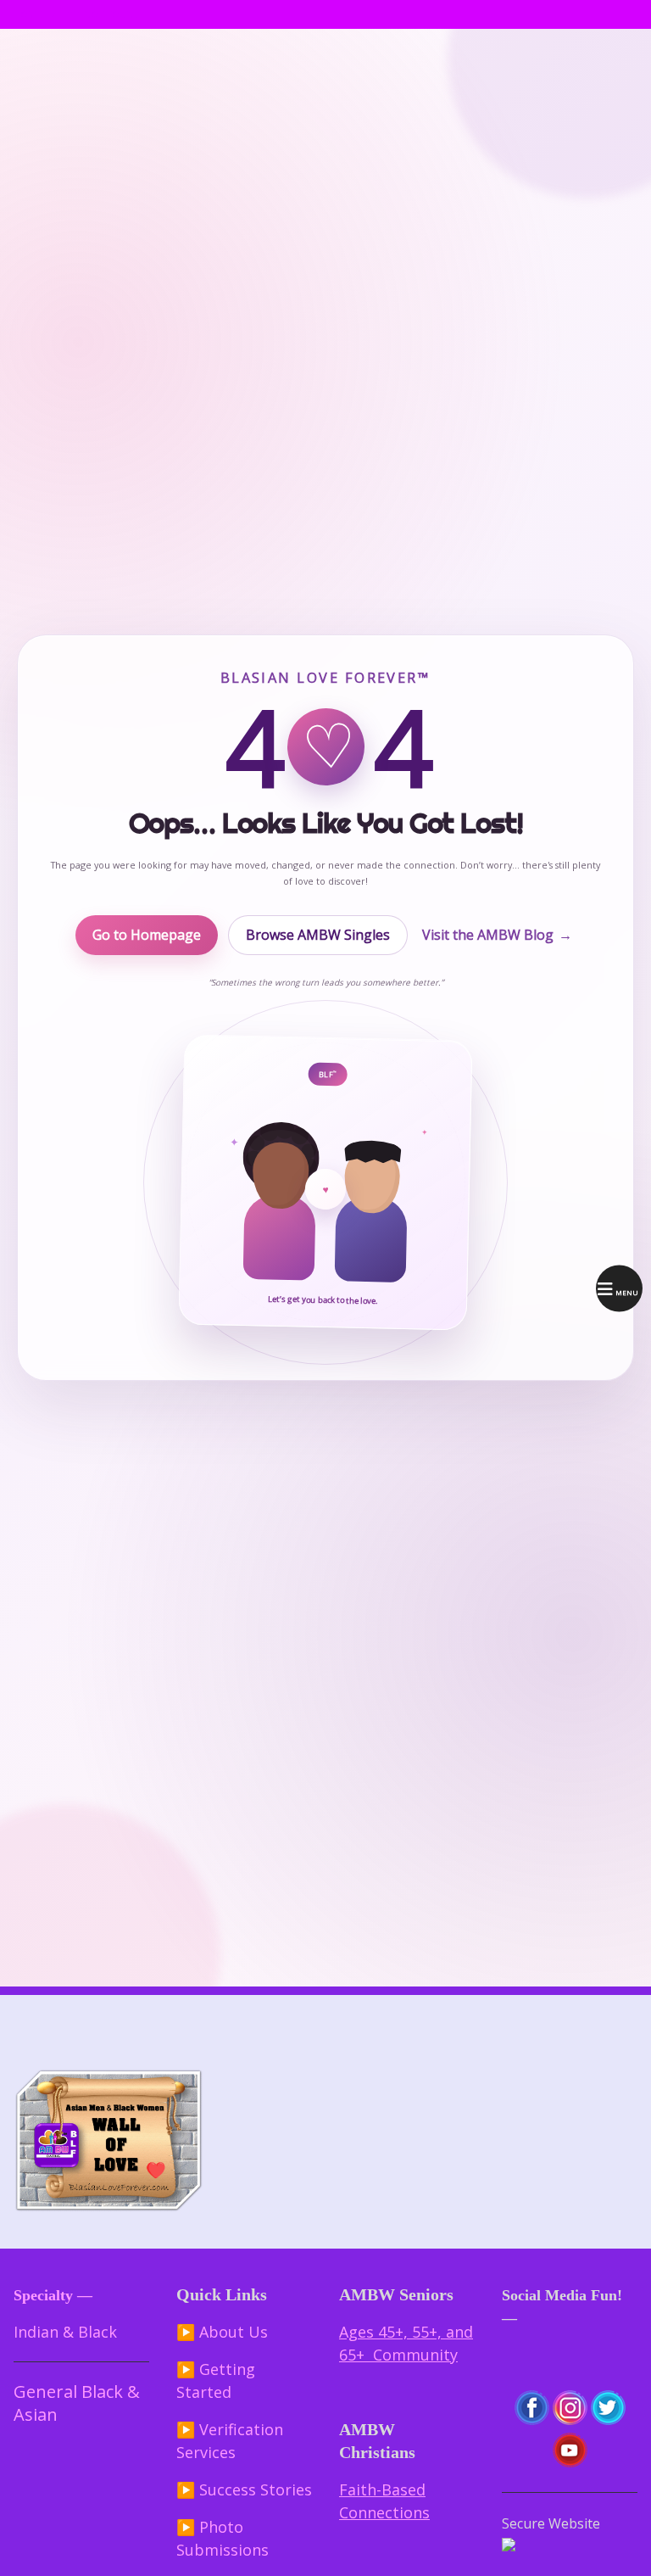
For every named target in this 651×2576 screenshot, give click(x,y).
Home (28, 14)
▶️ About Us (222, 2332)
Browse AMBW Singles (318, 935)
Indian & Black (65, 2332)
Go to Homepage (147, 935)
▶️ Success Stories (244, 2489)
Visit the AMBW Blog (497, 935)
